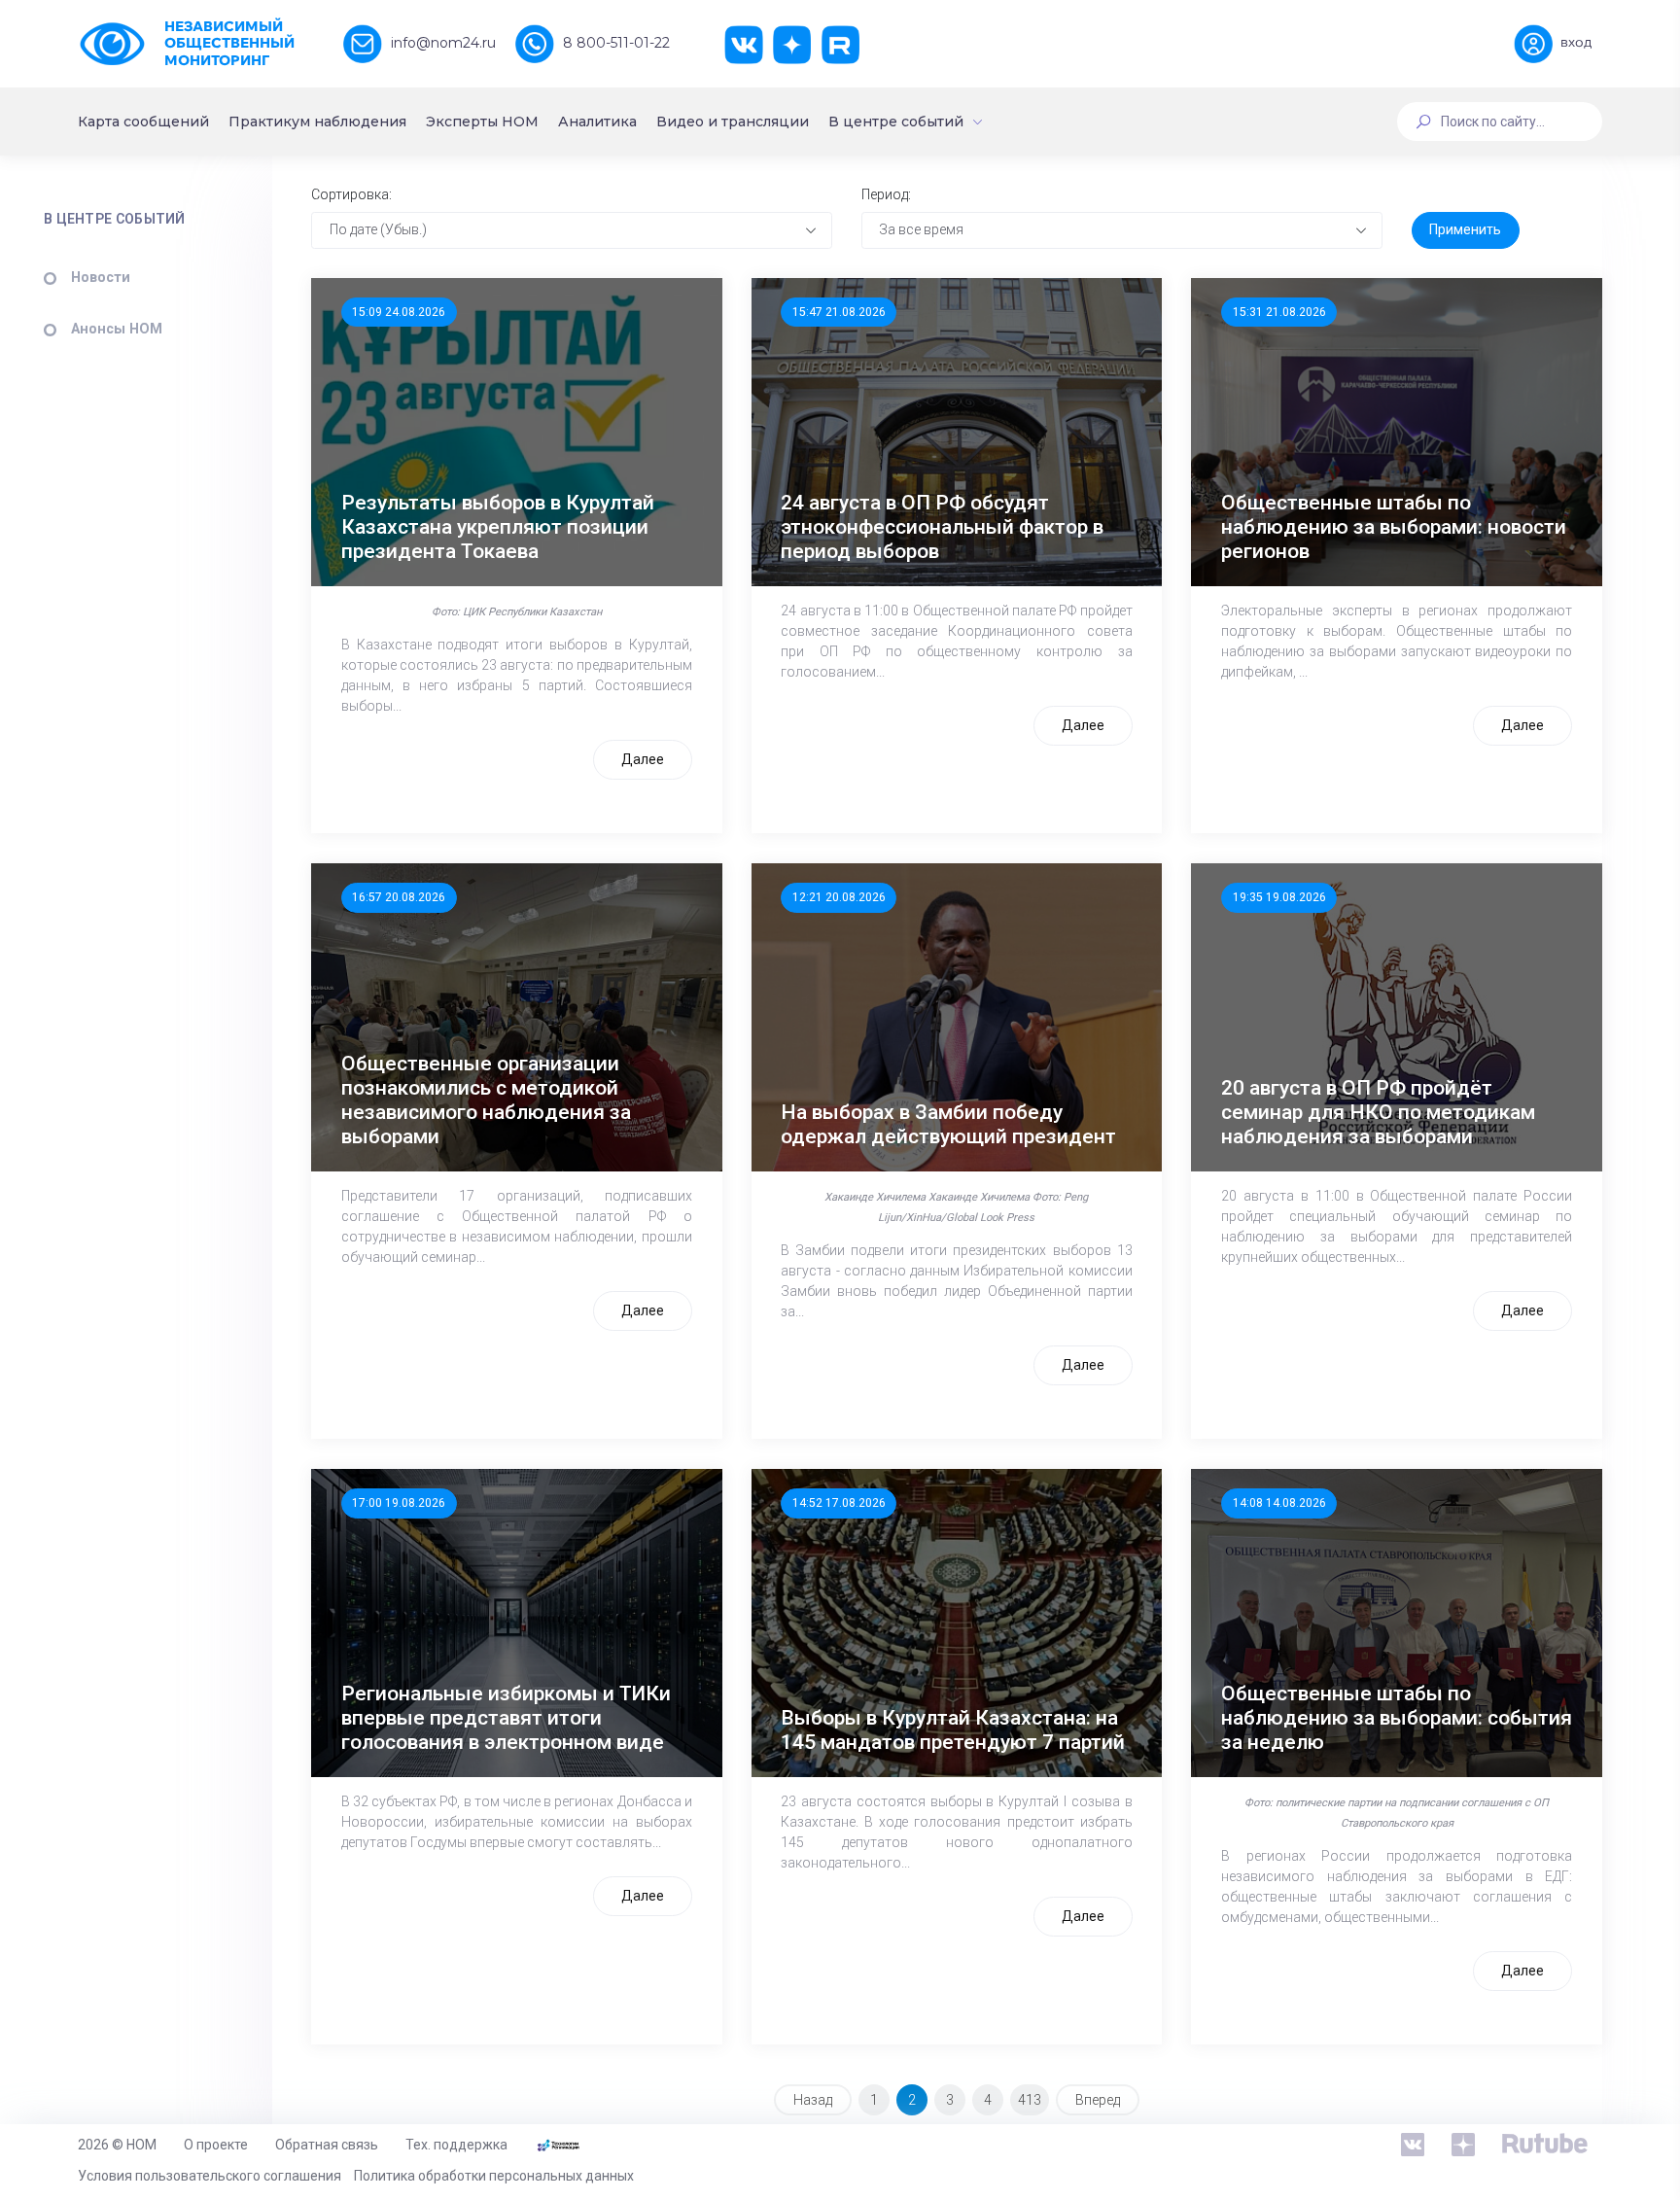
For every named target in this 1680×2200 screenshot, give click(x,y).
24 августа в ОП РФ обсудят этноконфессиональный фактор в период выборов (942, 527)
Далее (643, 759)
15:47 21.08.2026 (839, 312)
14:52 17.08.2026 (839, 1503)
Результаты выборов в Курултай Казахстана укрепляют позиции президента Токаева (498, 527)
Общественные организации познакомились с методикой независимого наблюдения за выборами (486, 1100)
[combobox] (572, 230)
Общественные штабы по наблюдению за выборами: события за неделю (1397, 1718)
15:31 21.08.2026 (1279, 312)
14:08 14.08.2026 (1279, 1503)
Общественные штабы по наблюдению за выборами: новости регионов (1394, 527)
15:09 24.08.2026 (399, 312)
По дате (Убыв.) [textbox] (378, 229)
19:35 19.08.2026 (1279, 897)
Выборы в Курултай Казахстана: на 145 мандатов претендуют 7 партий (953, 1730)
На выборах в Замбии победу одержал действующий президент (948, 1124)
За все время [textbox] (921, 229)
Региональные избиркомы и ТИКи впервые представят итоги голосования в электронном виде (506, 1718)
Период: (886, 194)
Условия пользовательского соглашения (210, 2176)
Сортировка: (351, 194)
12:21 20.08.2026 (839, 897)
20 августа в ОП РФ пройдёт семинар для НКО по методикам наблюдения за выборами (1378, 1112)
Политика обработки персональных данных (494, 2176)
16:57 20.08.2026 (399, 897)
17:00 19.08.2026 (399, 1503)
